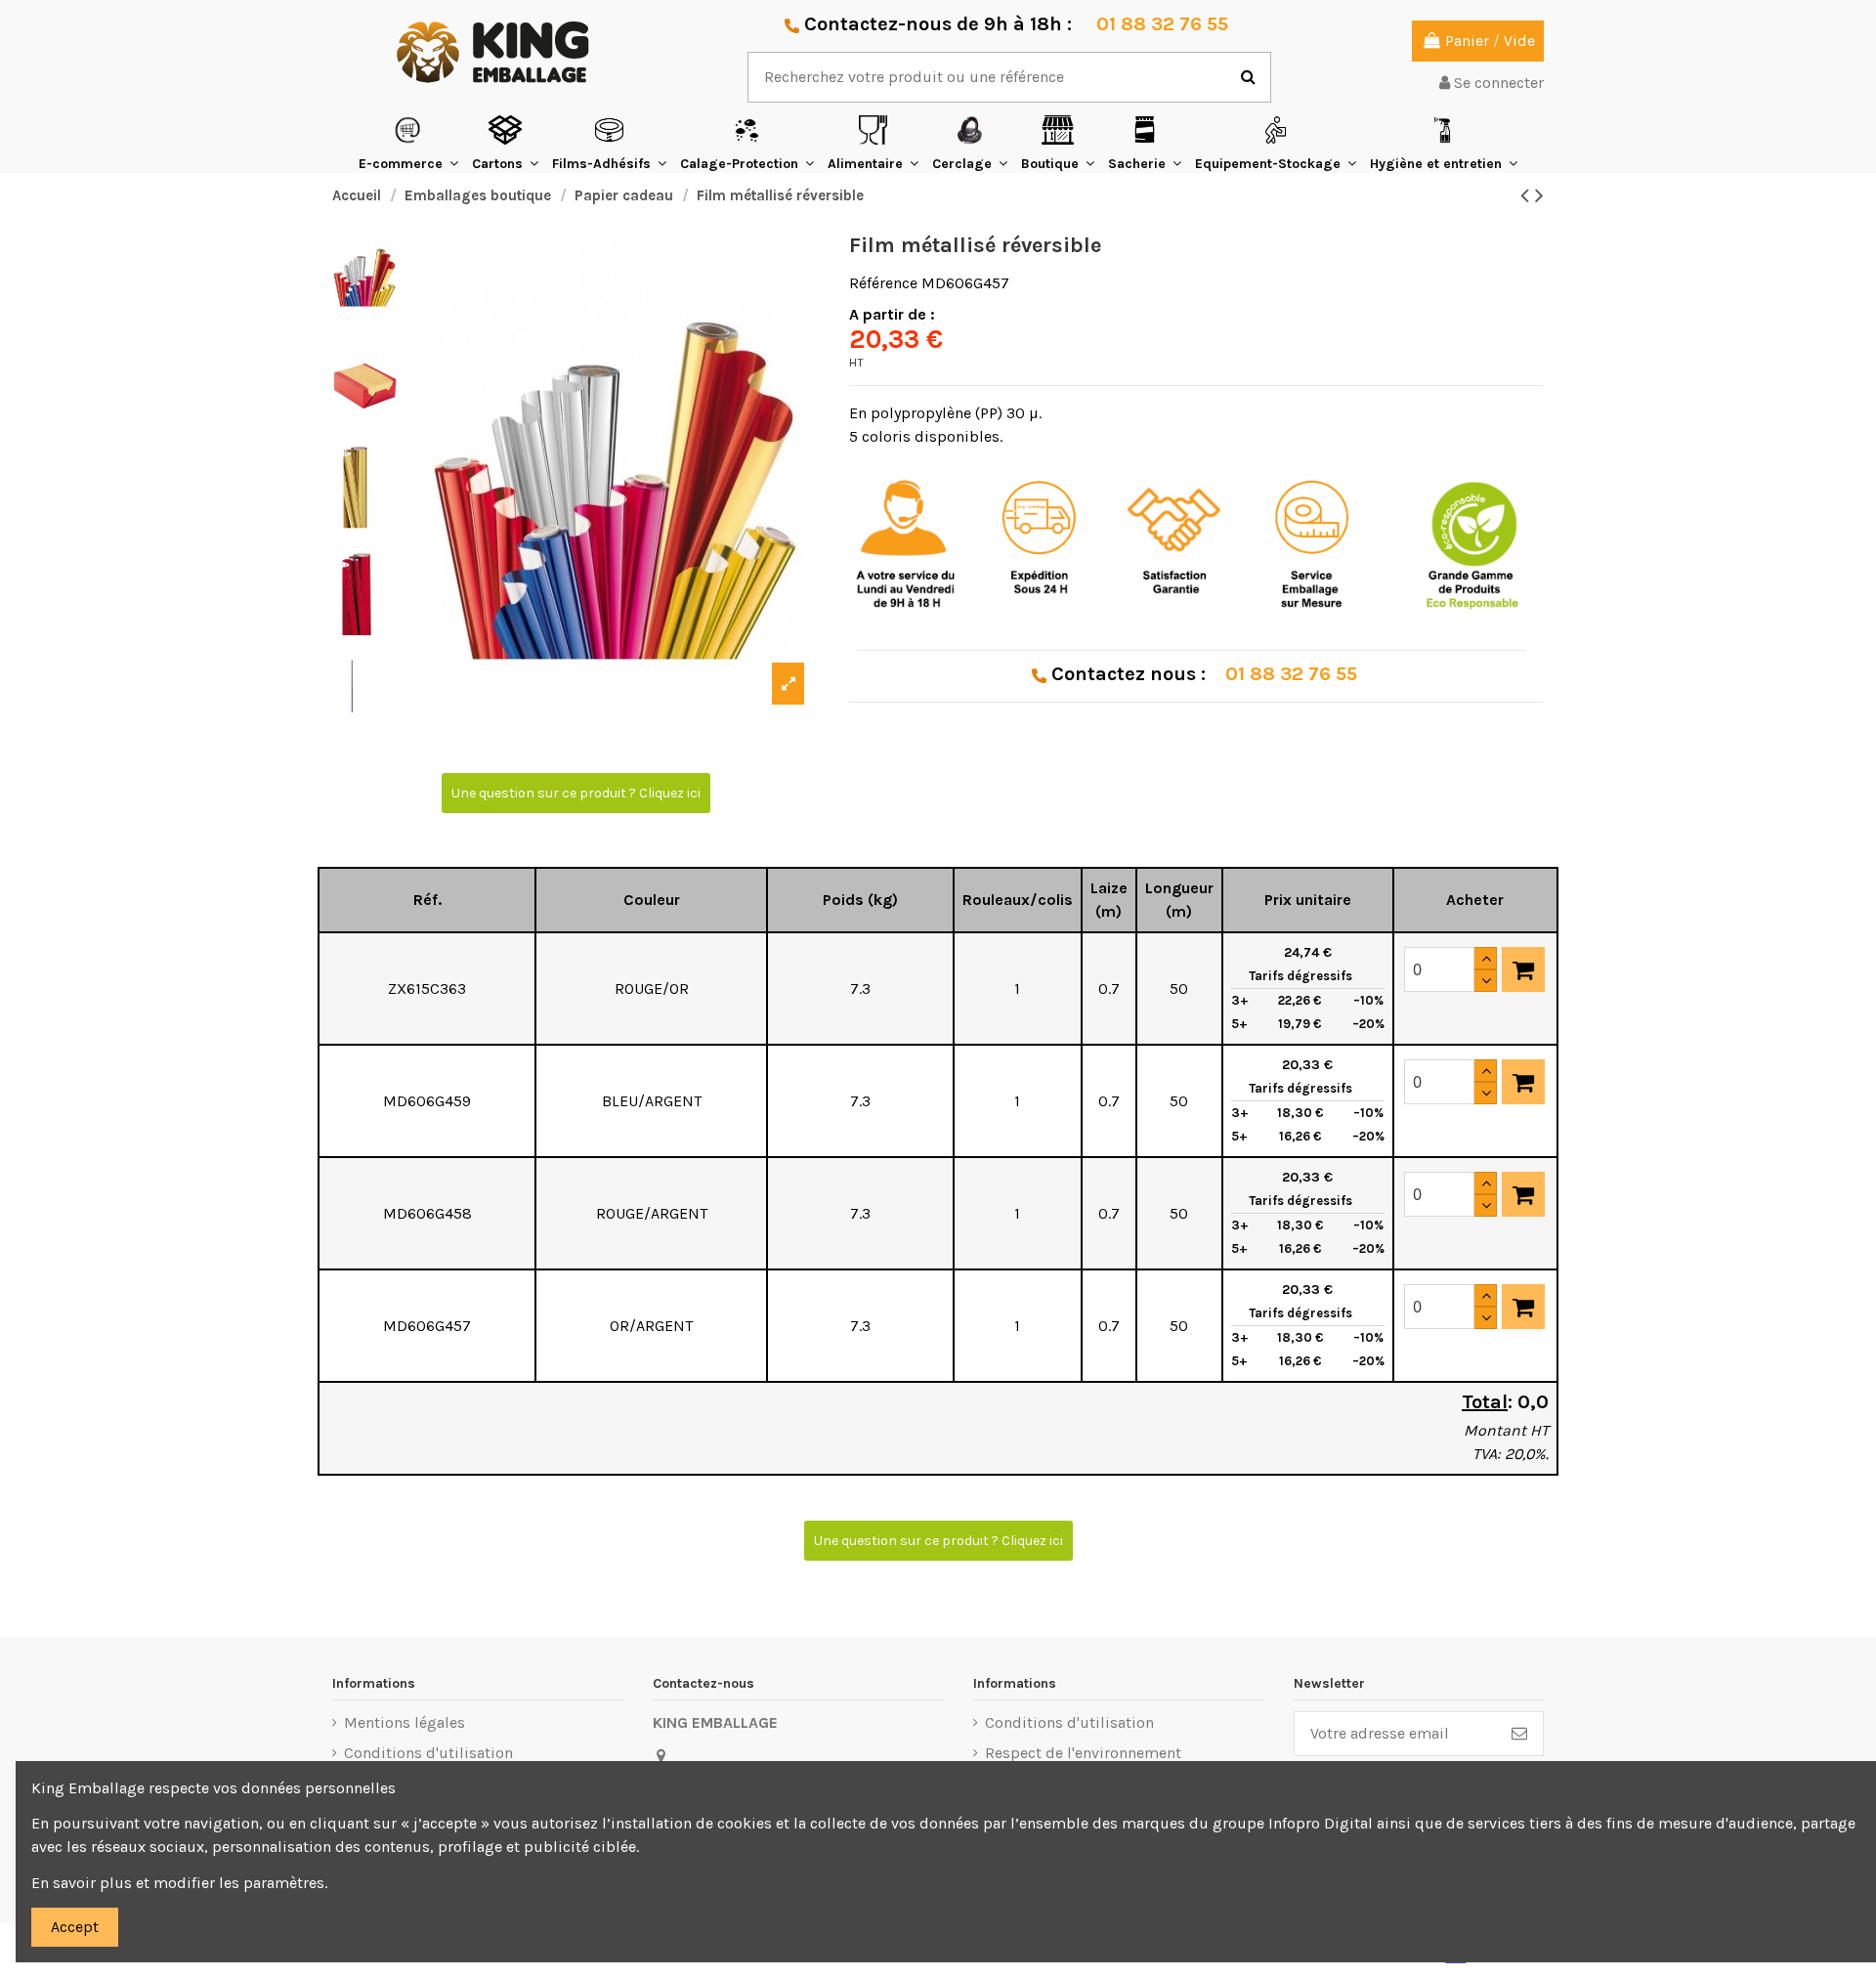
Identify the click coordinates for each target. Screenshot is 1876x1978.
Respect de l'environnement (1083, 1753)
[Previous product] (1528, 195)
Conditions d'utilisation (428, 1753)
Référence (883, 283)
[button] (408, 143)
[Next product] (1539, 195)
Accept (75, 1927)
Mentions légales (405, 1722)
